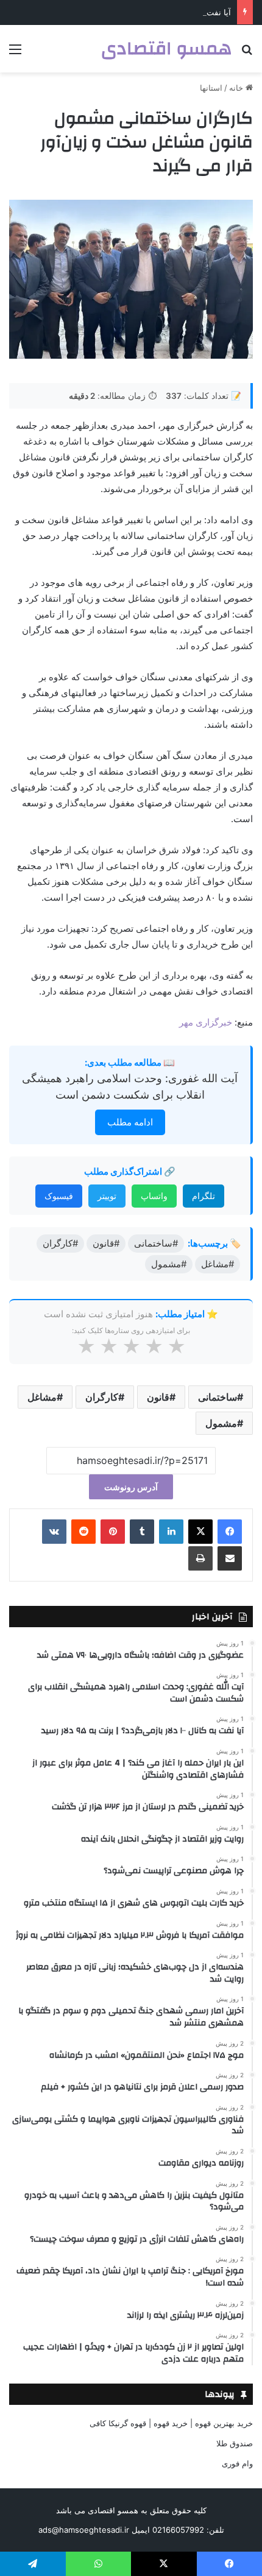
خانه (237, 88)
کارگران (102, 1397)
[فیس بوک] (230, 1532)
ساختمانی (218, 1397)
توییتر (107, 1196)
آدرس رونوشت (131, 1487)
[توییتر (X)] (200, 1532)
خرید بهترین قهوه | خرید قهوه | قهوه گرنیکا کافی (171, 2423)
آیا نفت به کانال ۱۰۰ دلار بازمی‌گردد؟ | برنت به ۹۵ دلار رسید (130, 12)
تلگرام (204, 1196)
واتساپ (154, 1196)
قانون (158, 1397)
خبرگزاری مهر (206, 1022)
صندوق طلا (235, 2443)
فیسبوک (59, 1196)
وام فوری (237, 2463)
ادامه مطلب (130, 1122)
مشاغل (42, 1397)
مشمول (221, 1423)
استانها (211, 88)
